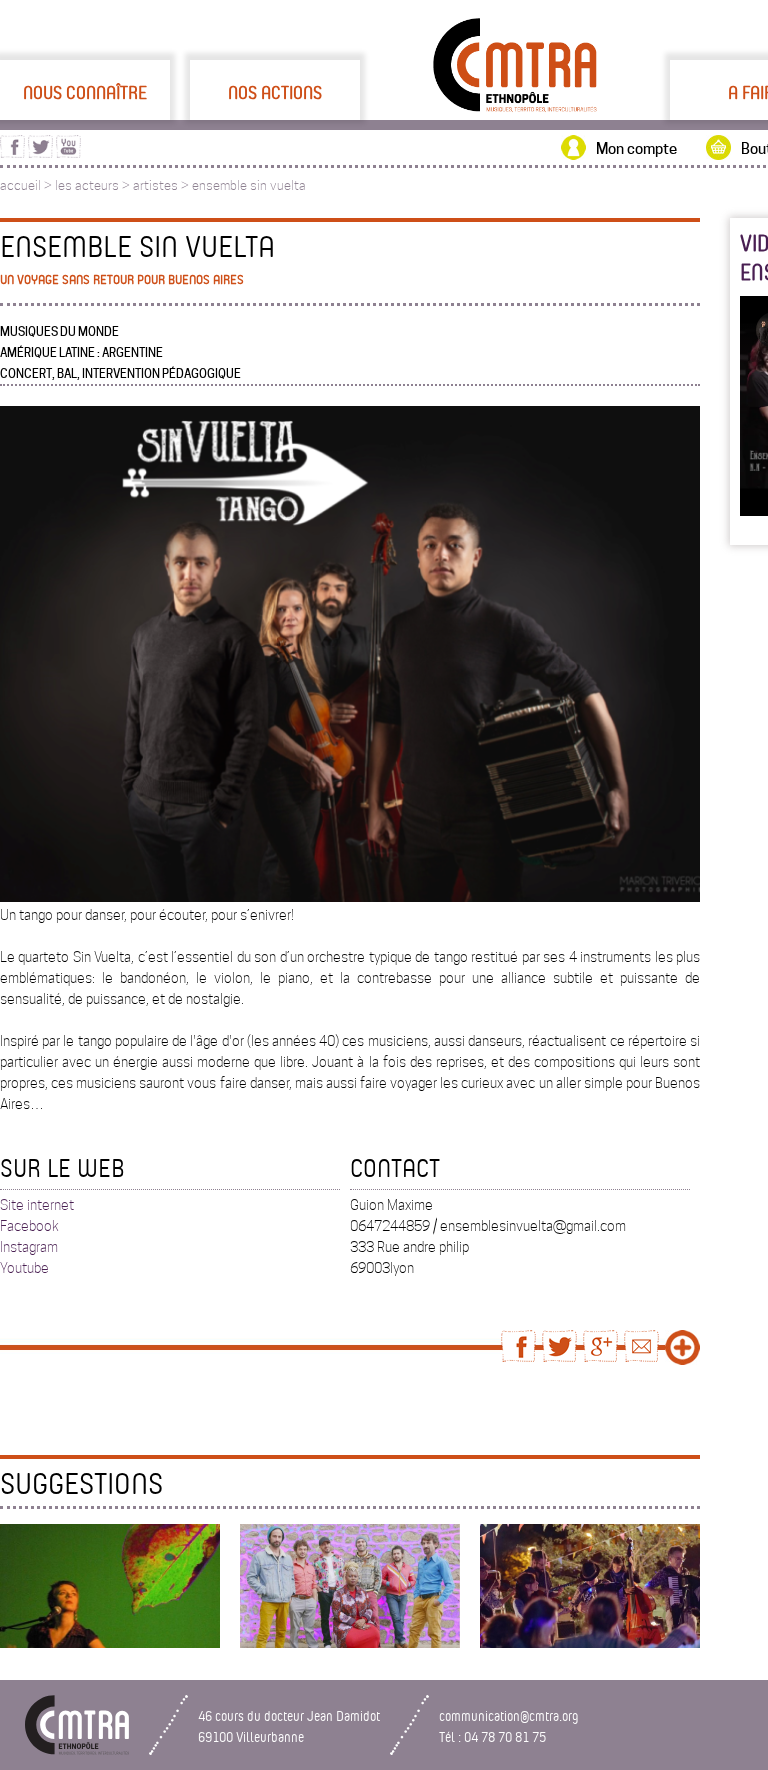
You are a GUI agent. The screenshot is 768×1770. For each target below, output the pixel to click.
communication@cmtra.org (509, 1715)
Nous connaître (85, 92)
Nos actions (275, 92)
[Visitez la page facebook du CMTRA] (12, 153)
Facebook (29, 1226)
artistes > (162, 185)
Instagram (29, 1247)
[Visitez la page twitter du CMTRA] (40, 153)
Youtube (24, 1268)
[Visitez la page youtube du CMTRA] (68, 153)
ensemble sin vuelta (249, 185)
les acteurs (87, 185)
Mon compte (636, 149)
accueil (20, 185)
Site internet (37, 1205)
